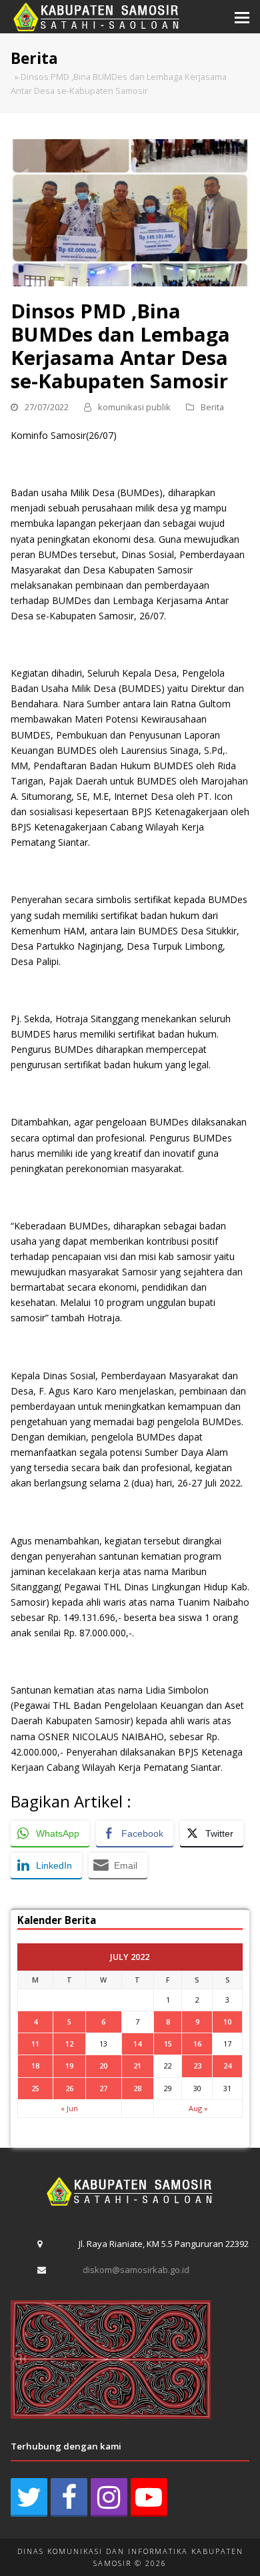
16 (197, 2044)
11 (35, 2044)
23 (197, 2066)
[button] (242, 17)
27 (103, 2088)
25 (35, 2088)
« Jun (69, 2108)
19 (69, 2066)
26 (69, 2088)
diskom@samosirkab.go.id (136, 2270)
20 (103, 2066)
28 (137, 2088)
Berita (212, 407)
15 (168, 2044)
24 (227, 2066)
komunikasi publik (134, 407)
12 (69, 2044)
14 (137, 2044)
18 (35, 2066)
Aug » (198, 2108)
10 (227, 2022)
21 (137, 2066)
